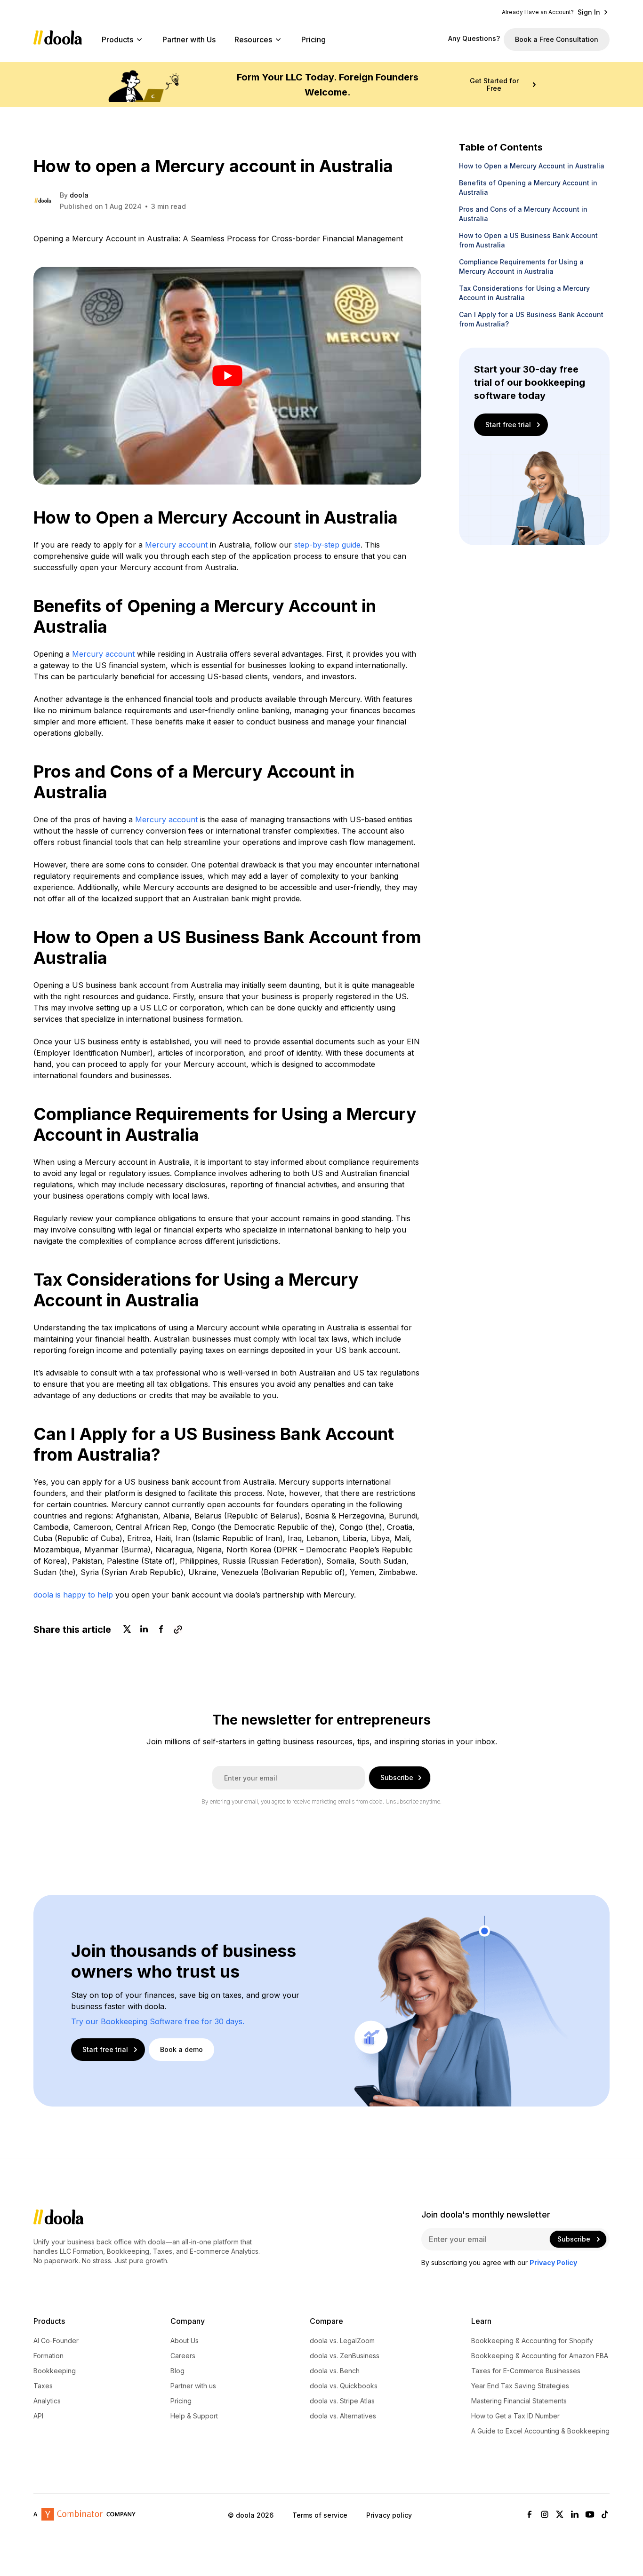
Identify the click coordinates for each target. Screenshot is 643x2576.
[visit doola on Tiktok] (605, 2515)
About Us (185, 2341)
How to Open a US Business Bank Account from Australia (528, 240)
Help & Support (194, 2416)
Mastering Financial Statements (519, 2401)
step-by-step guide (327, 545)
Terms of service (320, 2515)
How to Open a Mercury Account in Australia (532, 166)
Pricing (313, 40)
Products (117, 40)
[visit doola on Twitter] (560, 2515)
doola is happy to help (73, 1595)
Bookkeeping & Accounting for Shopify (532, 2341)
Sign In (589, 12)
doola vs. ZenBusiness (345, 2356)
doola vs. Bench (335, 2371)
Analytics (47, 2401)
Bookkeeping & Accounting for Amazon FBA (540, 2356)
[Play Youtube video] (227, 376)
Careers (183, 2356)
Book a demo (181, 2049)
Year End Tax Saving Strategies (520, 2386)
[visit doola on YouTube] (590, 2515)
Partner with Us (189, 40)
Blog (177, 2371)
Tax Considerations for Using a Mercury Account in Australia (524, 293)
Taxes (43, 2386)
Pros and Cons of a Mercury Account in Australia (523, 214)
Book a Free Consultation (557, 39)
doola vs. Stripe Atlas (342, 2401)
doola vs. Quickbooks (344, 2386)
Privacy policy (389, 2515)
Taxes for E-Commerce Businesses (526, 2371)
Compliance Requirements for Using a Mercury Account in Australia (521, 266)
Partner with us (193, 2386)
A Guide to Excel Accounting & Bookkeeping (540, 2431)
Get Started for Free (494, 85)
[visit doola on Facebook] (530, 2515)
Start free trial (508, 425)
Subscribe (397, 1777)
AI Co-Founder (56, 2341)
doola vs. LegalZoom (342, 2341)
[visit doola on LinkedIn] (575, 2515)
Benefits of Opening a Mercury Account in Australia (528, 187)
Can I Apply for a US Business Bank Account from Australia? (531, 319)
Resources (253, 40)
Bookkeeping (55, 2371)
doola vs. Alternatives (343, 2416)
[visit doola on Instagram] (545, 2515)
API (38, 2416)
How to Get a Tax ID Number (515, 2416)
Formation (48, 2356)
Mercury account (176, 545)
